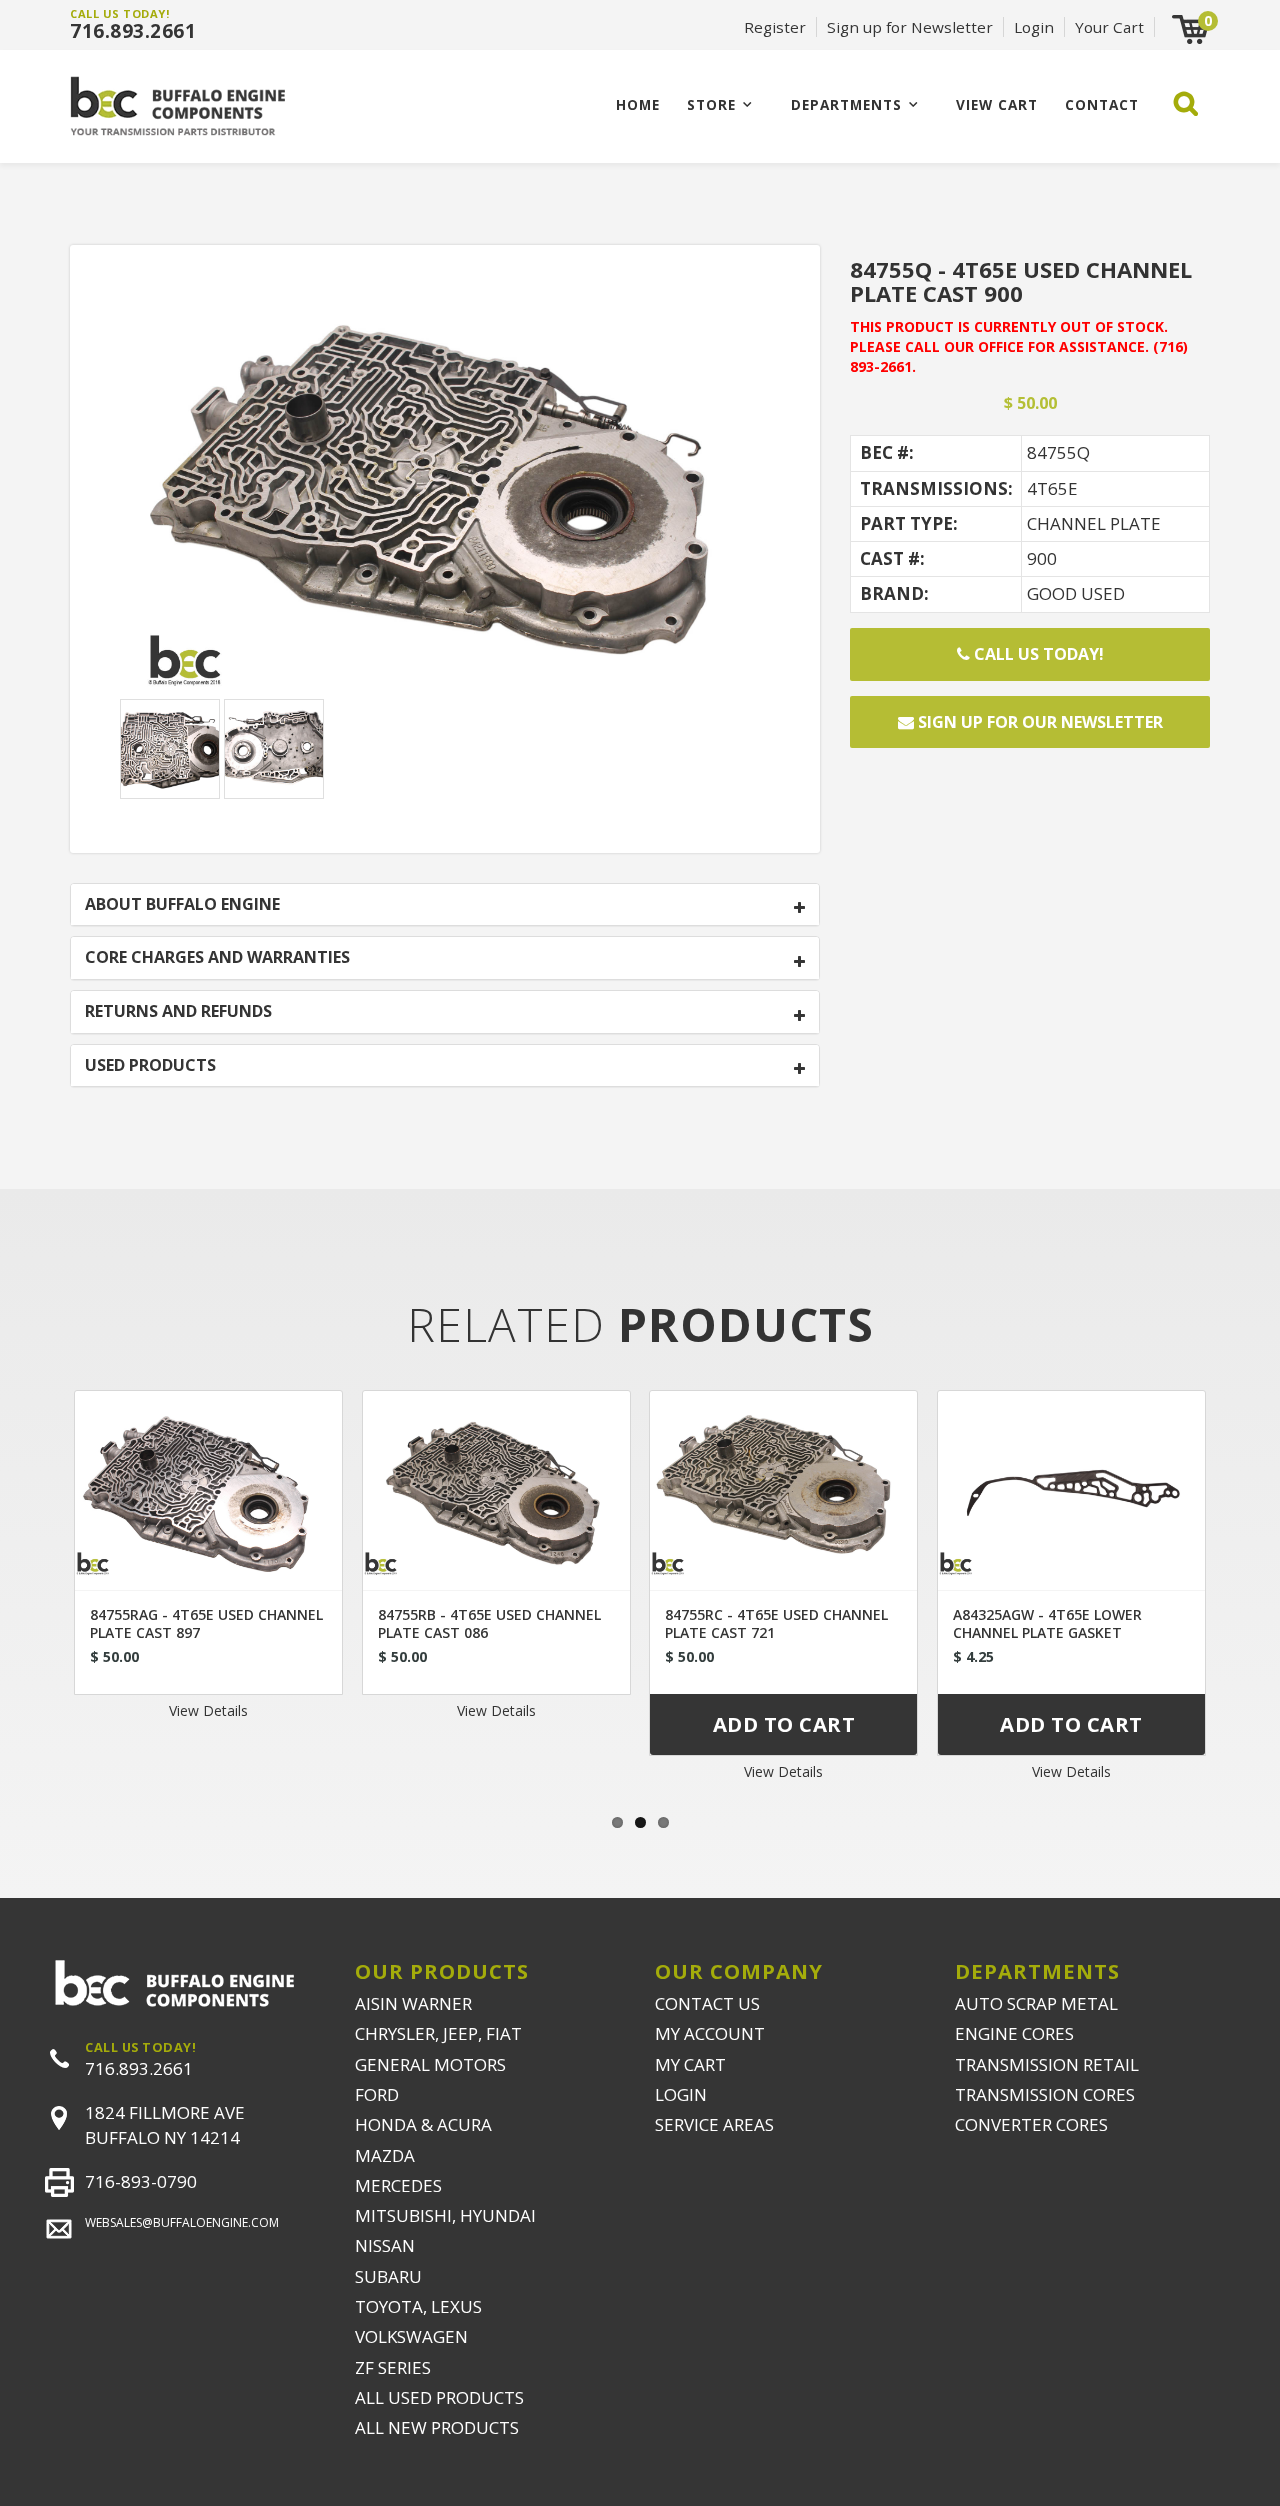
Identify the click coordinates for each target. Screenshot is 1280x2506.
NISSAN (385, 2245)
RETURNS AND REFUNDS (178, 1012)
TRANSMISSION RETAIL (1047, 2064)
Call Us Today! (1037, 654)
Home (638, 104)
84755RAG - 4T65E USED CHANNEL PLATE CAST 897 (206, 1623)
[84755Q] (445, 492)
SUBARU (388, 2276)
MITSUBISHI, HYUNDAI (445, 2215)
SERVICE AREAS (714, 2124)
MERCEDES (398, 2185)
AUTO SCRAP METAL (1036, 2003)
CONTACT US (707, 2003)
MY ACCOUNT (710, 2033)
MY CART (690, 2064)
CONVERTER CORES (1031, 2124)
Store (711, 104)
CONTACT (1102, 104)
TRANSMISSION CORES (1045, 2094)
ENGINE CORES (1014, 2033)
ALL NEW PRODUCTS (437, 2427)
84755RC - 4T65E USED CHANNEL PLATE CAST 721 (776, 1623)
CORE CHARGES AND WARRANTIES (217, 958)
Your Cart (1109, 27)
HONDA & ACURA (423, 2124)
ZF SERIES (393, 2367)
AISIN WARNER (413, 2003)
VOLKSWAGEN (411, 2336)
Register (775, 27)
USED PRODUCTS (150, 1066)
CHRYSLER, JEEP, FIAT (438, 2033)
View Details (208, 1710)
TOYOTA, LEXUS (418, 2306)
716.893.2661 (133, 31)
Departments (846, 104)
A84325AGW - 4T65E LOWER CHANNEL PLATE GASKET (1047, 1623)
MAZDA (385, 2155)
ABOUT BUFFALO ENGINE (182, 905)
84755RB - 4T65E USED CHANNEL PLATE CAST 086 (489, 1623)
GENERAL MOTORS (430, 2064)
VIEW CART (997, 104)
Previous (35, 1585)
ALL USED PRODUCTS (439, 2397)
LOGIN (681, 2094)
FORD (377, 2094)
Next (1245, 1585)
